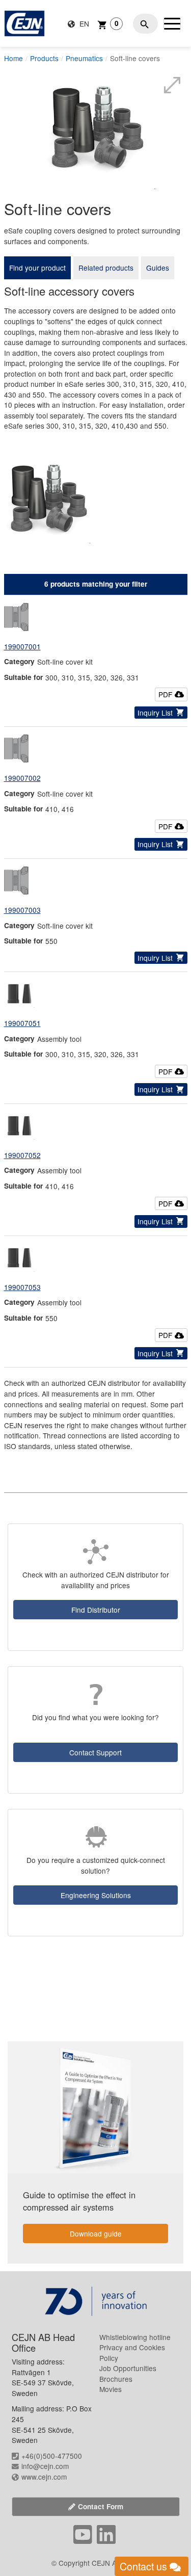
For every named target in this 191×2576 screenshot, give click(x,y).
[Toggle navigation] (172, 23)
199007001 (22, 646)
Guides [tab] (158, 268)
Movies (111, 2389)
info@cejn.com (45, 2466)
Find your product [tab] (37, 268)
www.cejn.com (44, 2477)
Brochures (116, 2379)
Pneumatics (84, 58)
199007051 (22, 1023)
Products (44, 58)
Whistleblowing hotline (135, 2337)
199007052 (22, 1155)
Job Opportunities (128, 2368)
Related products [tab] (106, 268)
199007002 (22, 778)
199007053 (22, 1287)
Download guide (96, 2233)
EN (83, 23)
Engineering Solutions (96, 1895)
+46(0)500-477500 (52, 2456)
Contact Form (101, 2506)
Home (13, 58)
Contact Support (95, 1752)
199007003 (22, 910)
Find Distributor (96, 1610)
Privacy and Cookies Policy (132, 2352)
